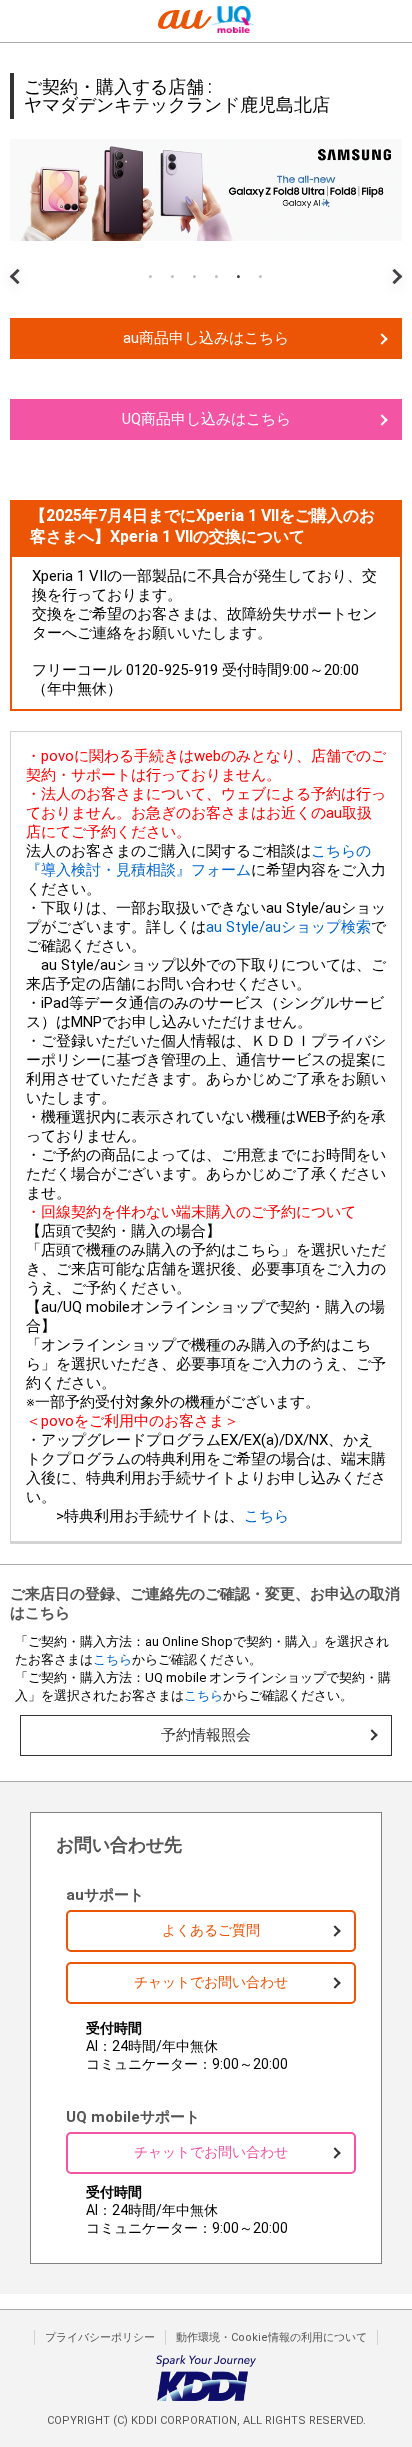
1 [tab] (151, 277)
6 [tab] (261, 277)
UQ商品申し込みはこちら (206, 419)
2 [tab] (173, 277)
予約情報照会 (206, 1735)
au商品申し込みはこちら (206, 338)
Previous (20, 261)
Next (392, 261)
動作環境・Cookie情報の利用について (271, 2337)
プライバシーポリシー (100, 2337)
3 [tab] (195, 277)
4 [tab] (217, 277)
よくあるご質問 (211, 1930)
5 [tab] (239, 277)
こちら (266, 1516)
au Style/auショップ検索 (288, 927)
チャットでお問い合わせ (211, 1982)
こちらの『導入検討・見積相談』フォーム (198, 860)
